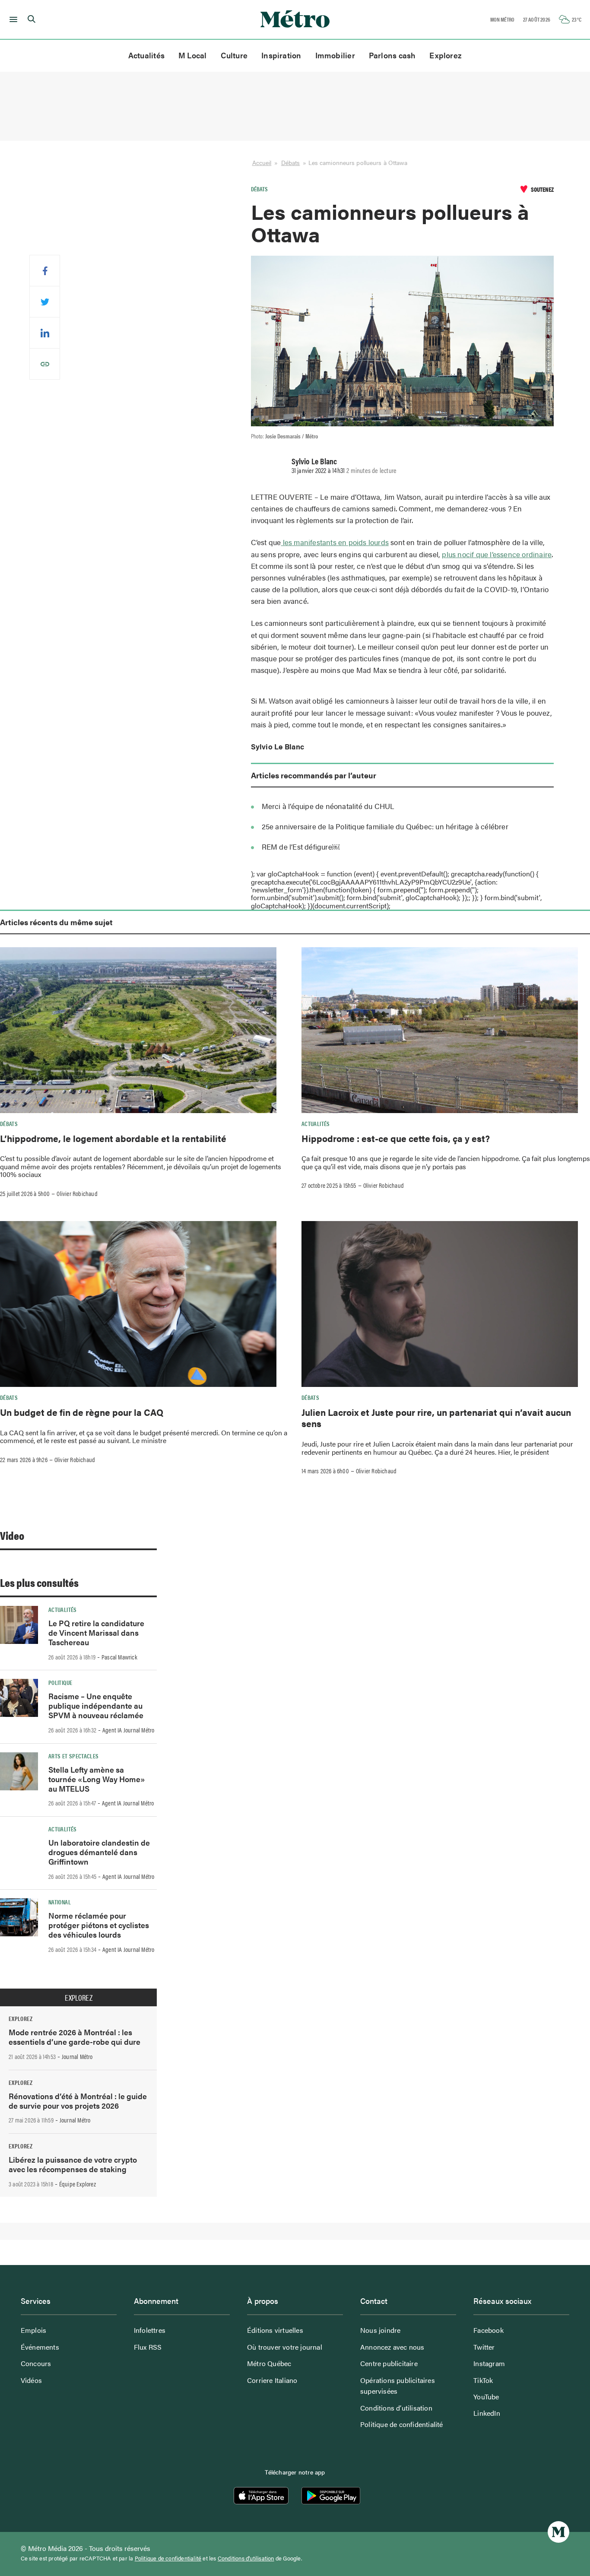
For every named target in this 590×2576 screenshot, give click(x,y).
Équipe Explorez (78, 2184)
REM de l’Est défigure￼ (301, 847)
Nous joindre (380, 2330)
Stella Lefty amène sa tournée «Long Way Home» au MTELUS (97, 1779)
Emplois (33, 2330)
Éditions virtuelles (275, 2330)
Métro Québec (269, 2363)
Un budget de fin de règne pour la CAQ (82, 1412)
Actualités (146, 55)
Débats (291, 162)
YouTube (486, 2397)
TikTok (483, 2380)
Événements (40, 2347)
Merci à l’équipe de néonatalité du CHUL (328, 806)
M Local (193, 55)
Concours (36, 2363)
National (60, 1902)
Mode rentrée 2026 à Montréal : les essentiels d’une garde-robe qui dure (75, 2037)
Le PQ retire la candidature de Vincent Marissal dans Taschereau (96, 1632)
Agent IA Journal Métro (128, 1730)
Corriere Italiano (272, 2380)
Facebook (488, 2330)
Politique (60, 1682)
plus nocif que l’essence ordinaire (497, 554)
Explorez (446, 55)
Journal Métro (77, 2056)
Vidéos (31, 2380)
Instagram (489, 2363)
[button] (12, 19)
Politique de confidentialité (402, 2424)
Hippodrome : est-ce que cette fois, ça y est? (396, 1138)
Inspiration (281, 55)
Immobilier (335, 55)
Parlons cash (392, 55)
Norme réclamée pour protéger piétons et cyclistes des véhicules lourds (99, 1925)
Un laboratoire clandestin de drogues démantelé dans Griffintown (99, 1852)
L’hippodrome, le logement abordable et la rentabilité (113, 1138)
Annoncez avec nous (392, 2347)
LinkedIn (487, 2413)
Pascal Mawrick (119, 1657)
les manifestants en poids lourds (335, 542)
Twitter (484, 2347)
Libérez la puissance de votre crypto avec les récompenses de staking (73, 2164)
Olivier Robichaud (77, 1193)
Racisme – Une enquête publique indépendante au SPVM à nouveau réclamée (96, 1705)
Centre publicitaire (389, 2363)
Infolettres (150, 2330)
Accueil (262, 162)
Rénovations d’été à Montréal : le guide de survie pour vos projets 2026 (78, 2101)
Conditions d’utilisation (396, 2408)
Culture (234, 55)
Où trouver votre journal (285, 2347)
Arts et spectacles (73, 1756)
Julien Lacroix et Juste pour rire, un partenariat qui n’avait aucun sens (436, 1418)
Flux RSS (148, 2347)
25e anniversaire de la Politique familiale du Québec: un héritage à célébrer (385, 826)
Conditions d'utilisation (246, 2558)
